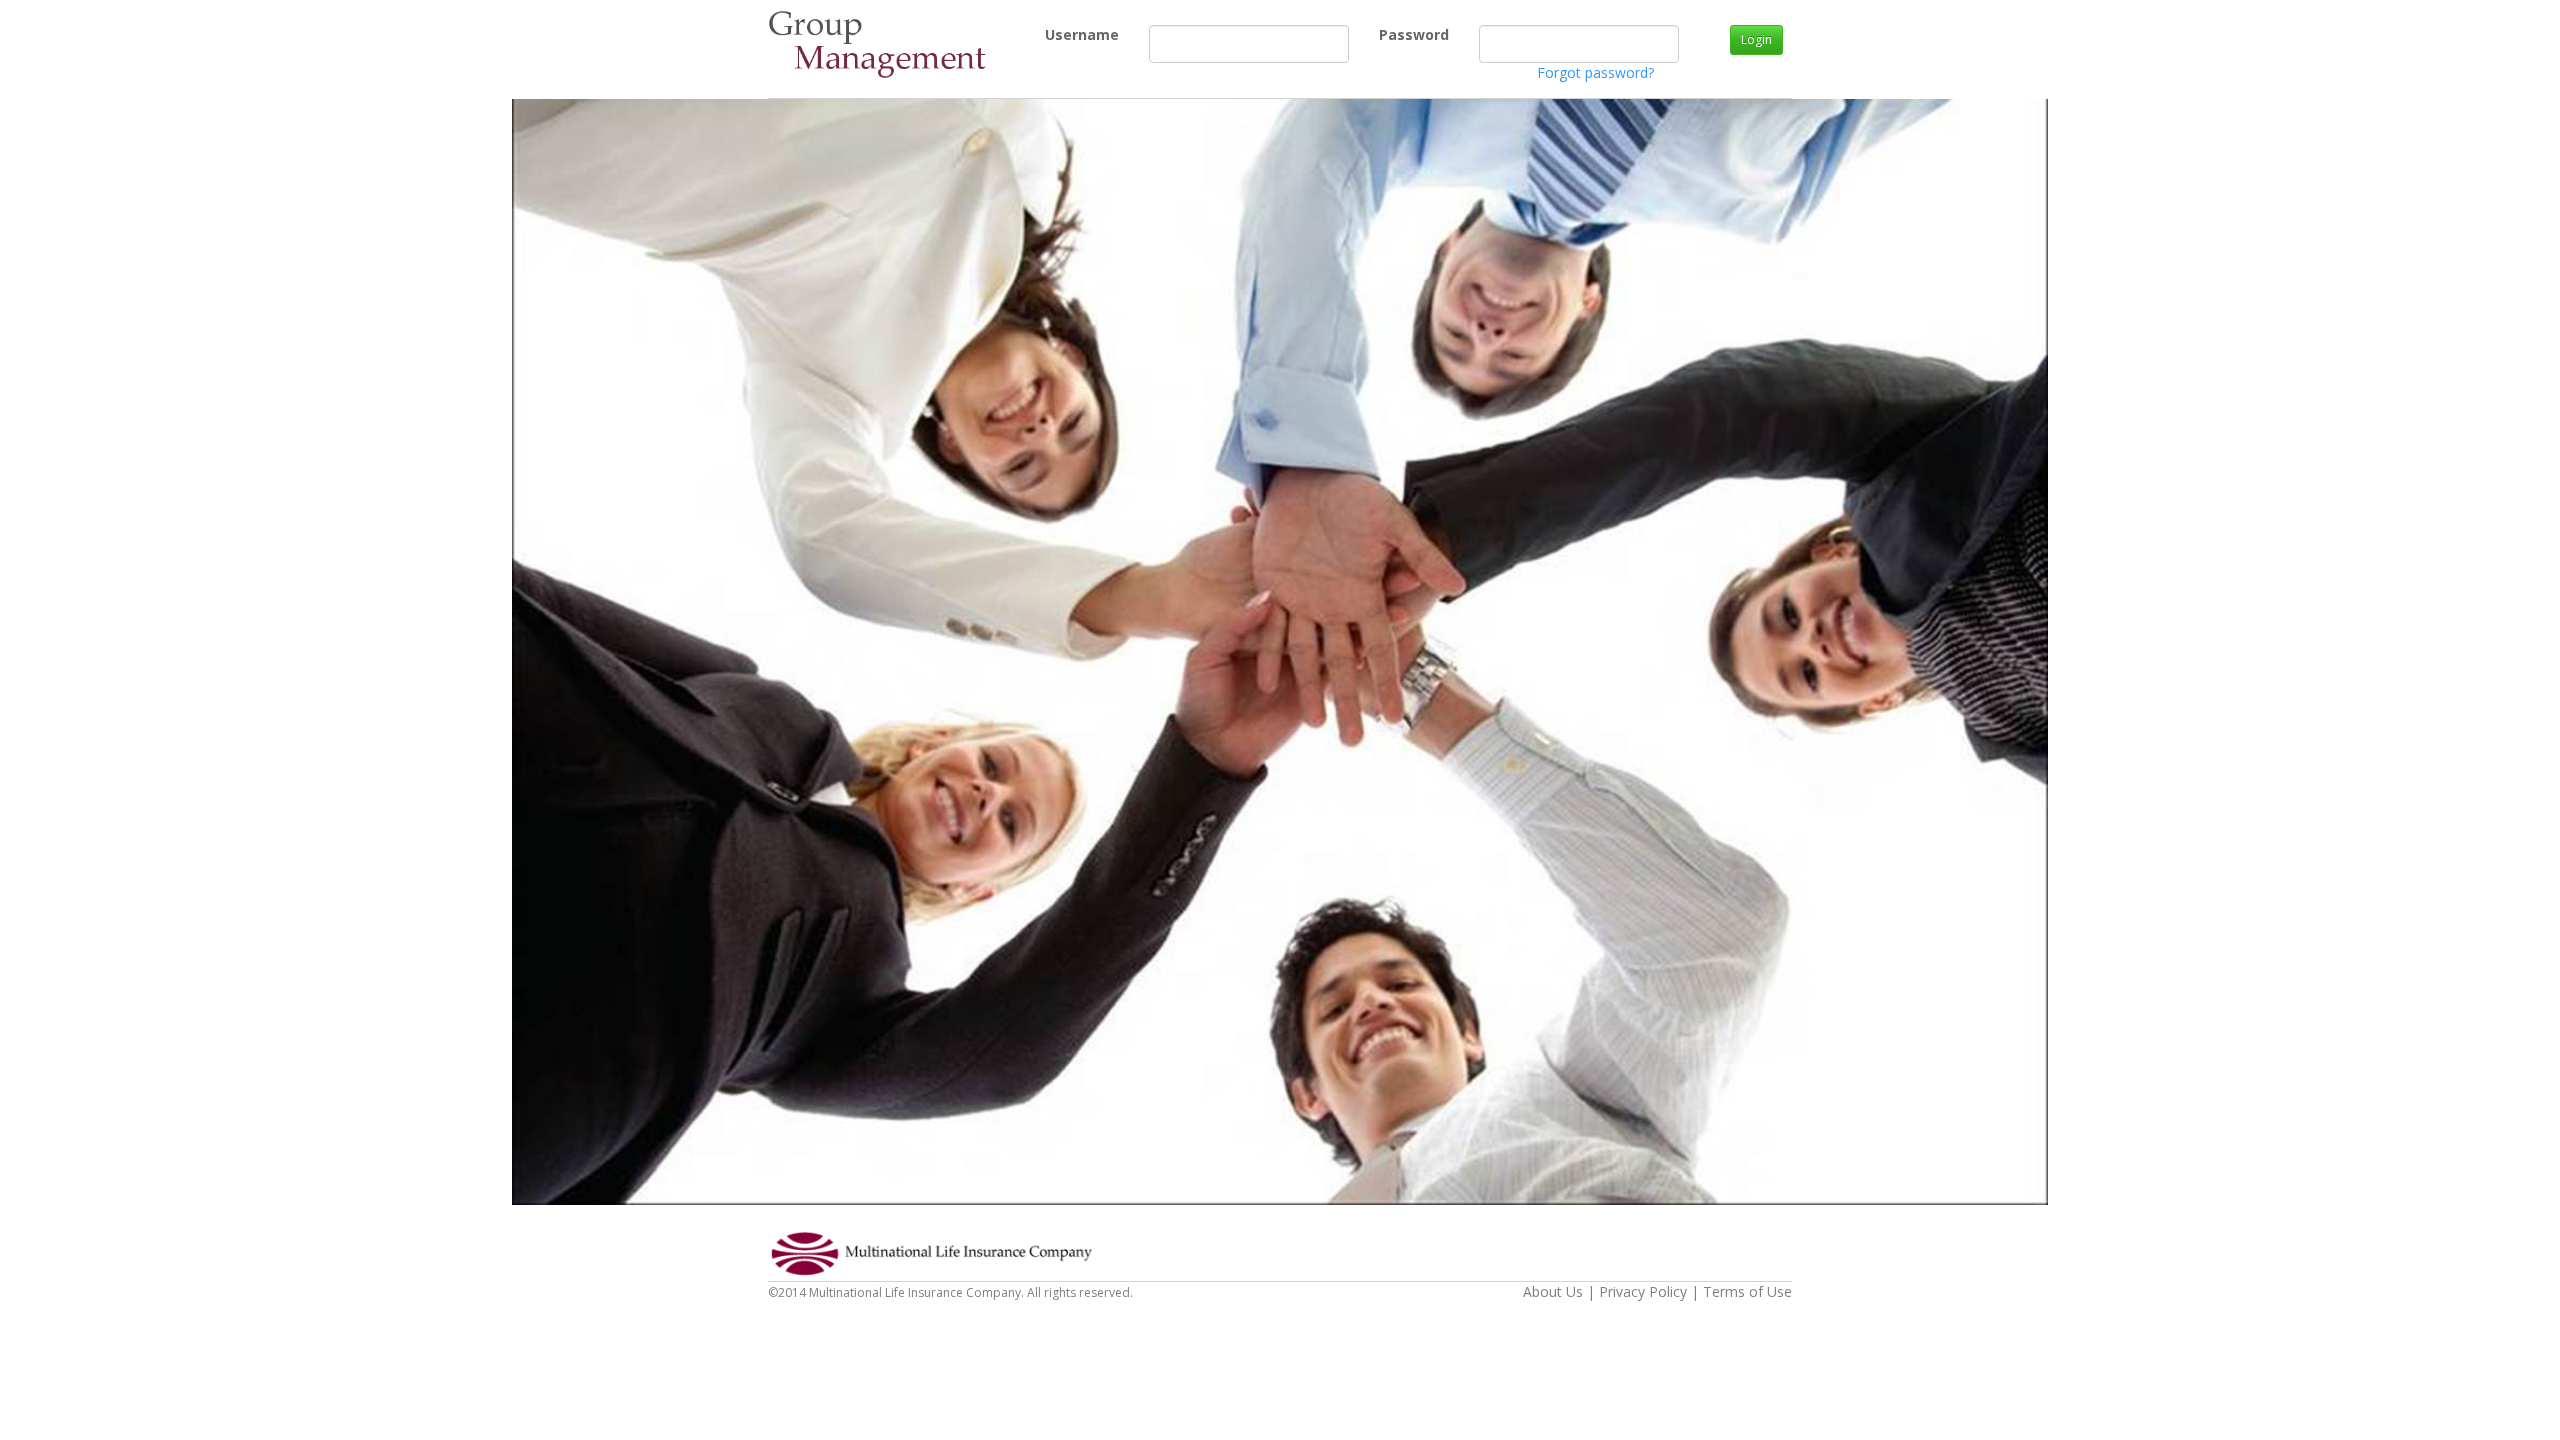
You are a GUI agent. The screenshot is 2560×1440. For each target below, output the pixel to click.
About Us (1553, 1291)
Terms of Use (1747, 1291)
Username (1052, 34)
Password (1386, 34)
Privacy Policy (1643, 1291)
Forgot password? (1595, 72)
